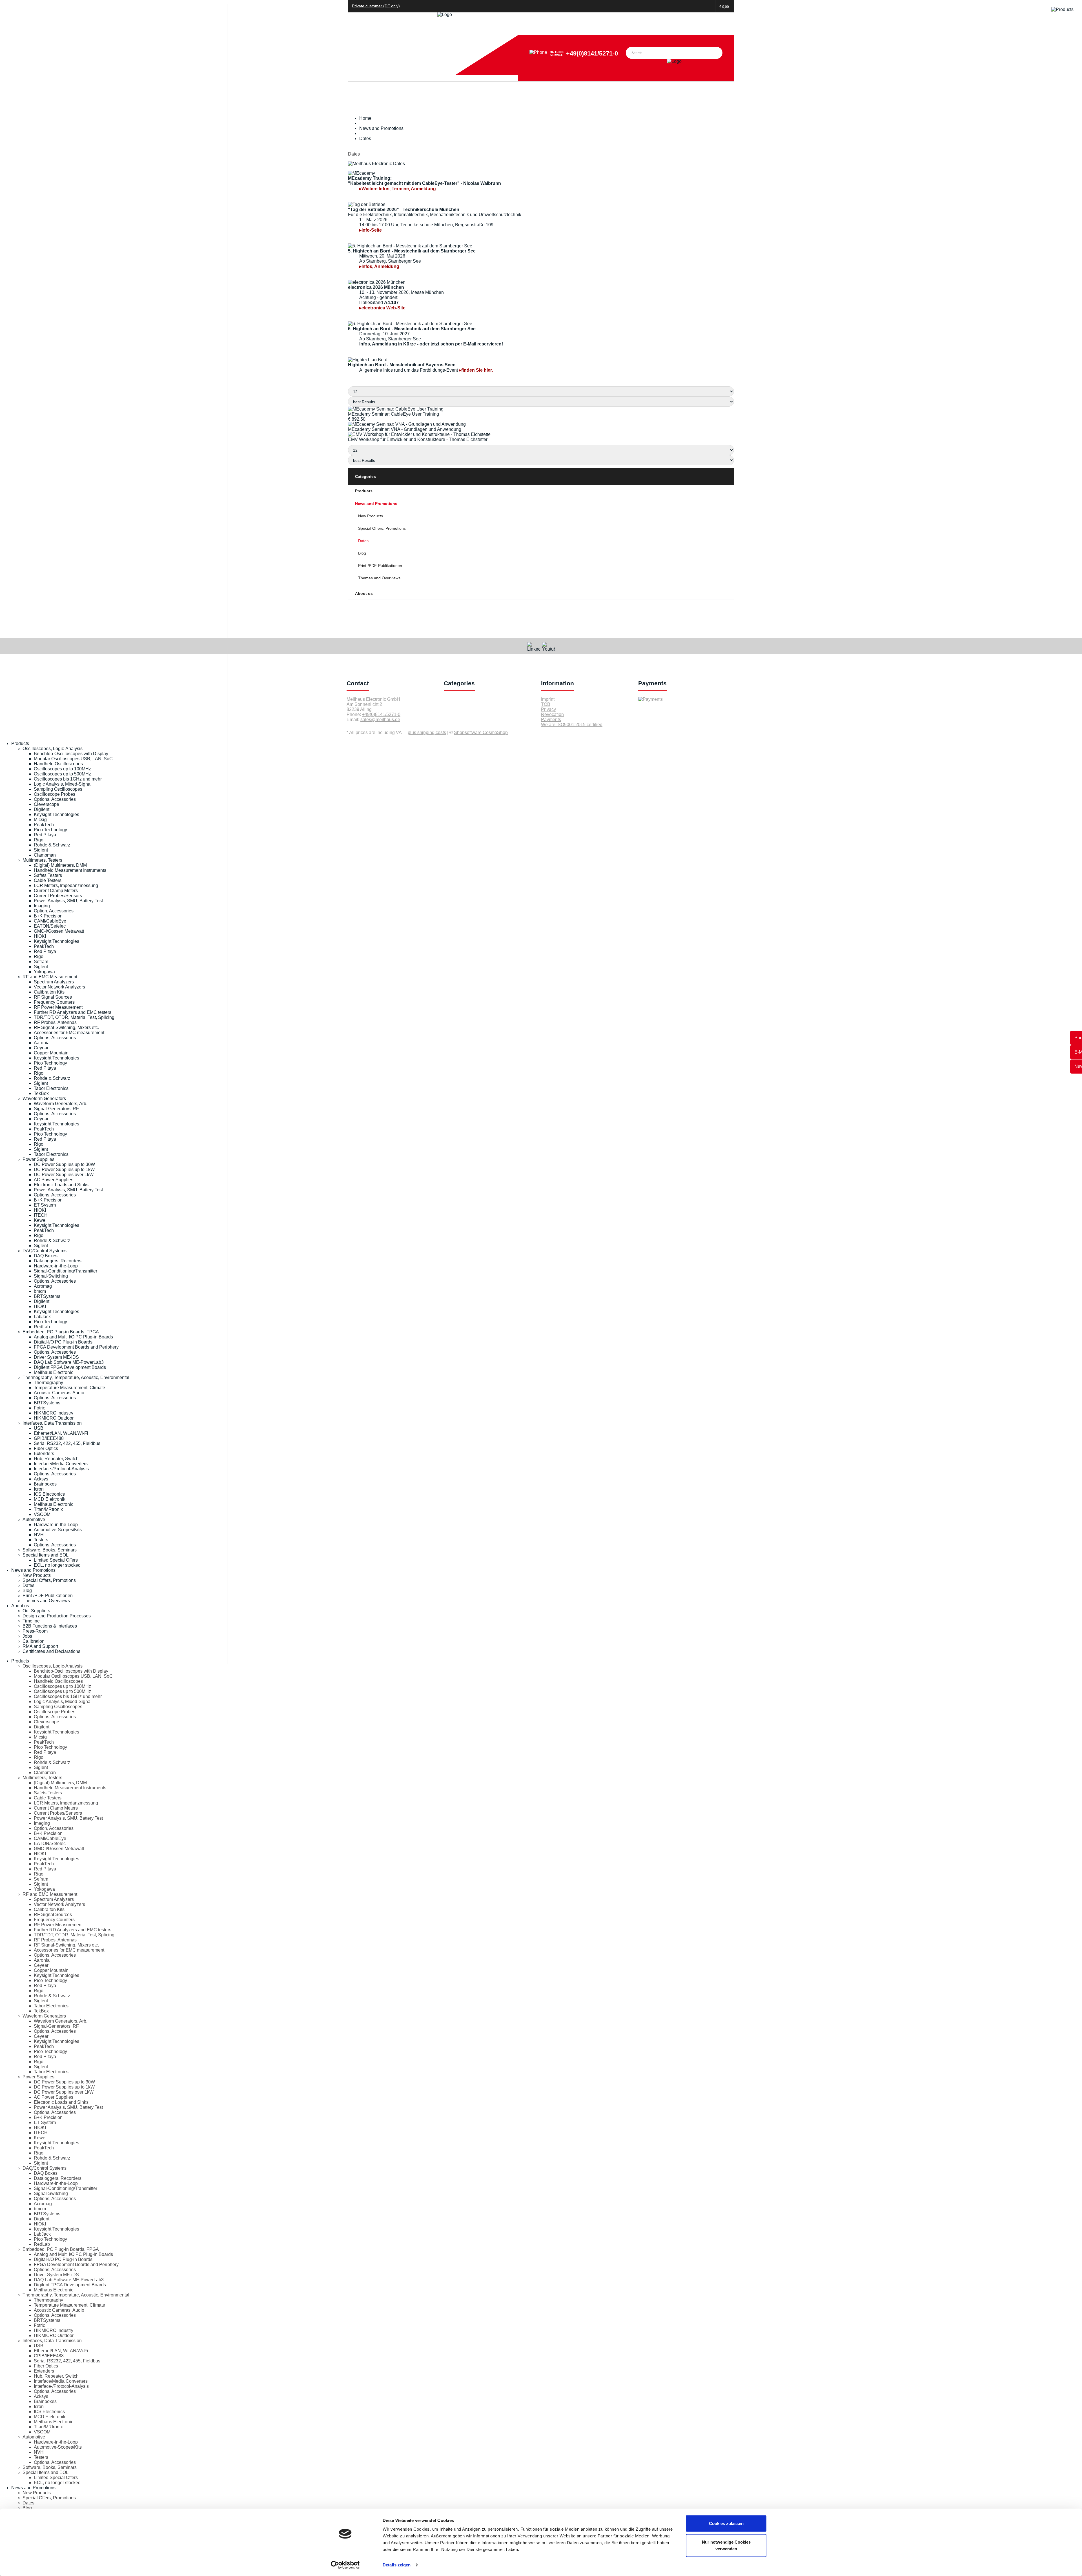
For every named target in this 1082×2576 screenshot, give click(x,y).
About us (364, 593)
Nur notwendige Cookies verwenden (726, 2545)
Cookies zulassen (726, 2523)
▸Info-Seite (371, 230)
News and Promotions (376, 504)
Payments (551, 720)
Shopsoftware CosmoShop (481, 732)
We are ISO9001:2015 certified (572, 725)
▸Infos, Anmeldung (379, 266)
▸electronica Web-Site (382, 308)
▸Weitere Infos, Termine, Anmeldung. (398, 189)
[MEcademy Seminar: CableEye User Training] (396, 409)
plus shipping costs (427, 732)
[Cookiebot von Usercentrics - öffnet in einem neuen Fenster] (345, 2565)
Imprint (548, 699)
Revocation (552, 714)
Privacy (548, 709)
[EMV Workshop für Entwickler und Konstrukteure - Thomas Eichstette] (419, 434)
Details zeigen (397, 2565)
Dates (363, 541)
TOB (546, 704)
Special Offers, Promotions (382, 528)
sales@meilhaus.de (380, 720)
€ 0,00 (724, 7)
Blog (362, 553)
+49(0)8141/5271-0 (592, 53)
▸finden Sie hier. (476, 370)
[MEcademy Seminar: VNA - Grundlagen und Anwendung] (407, 424)
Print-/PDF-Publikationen (380, 566)
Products (364, 491)
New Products (371, 516)
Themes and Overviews (379, 578)
